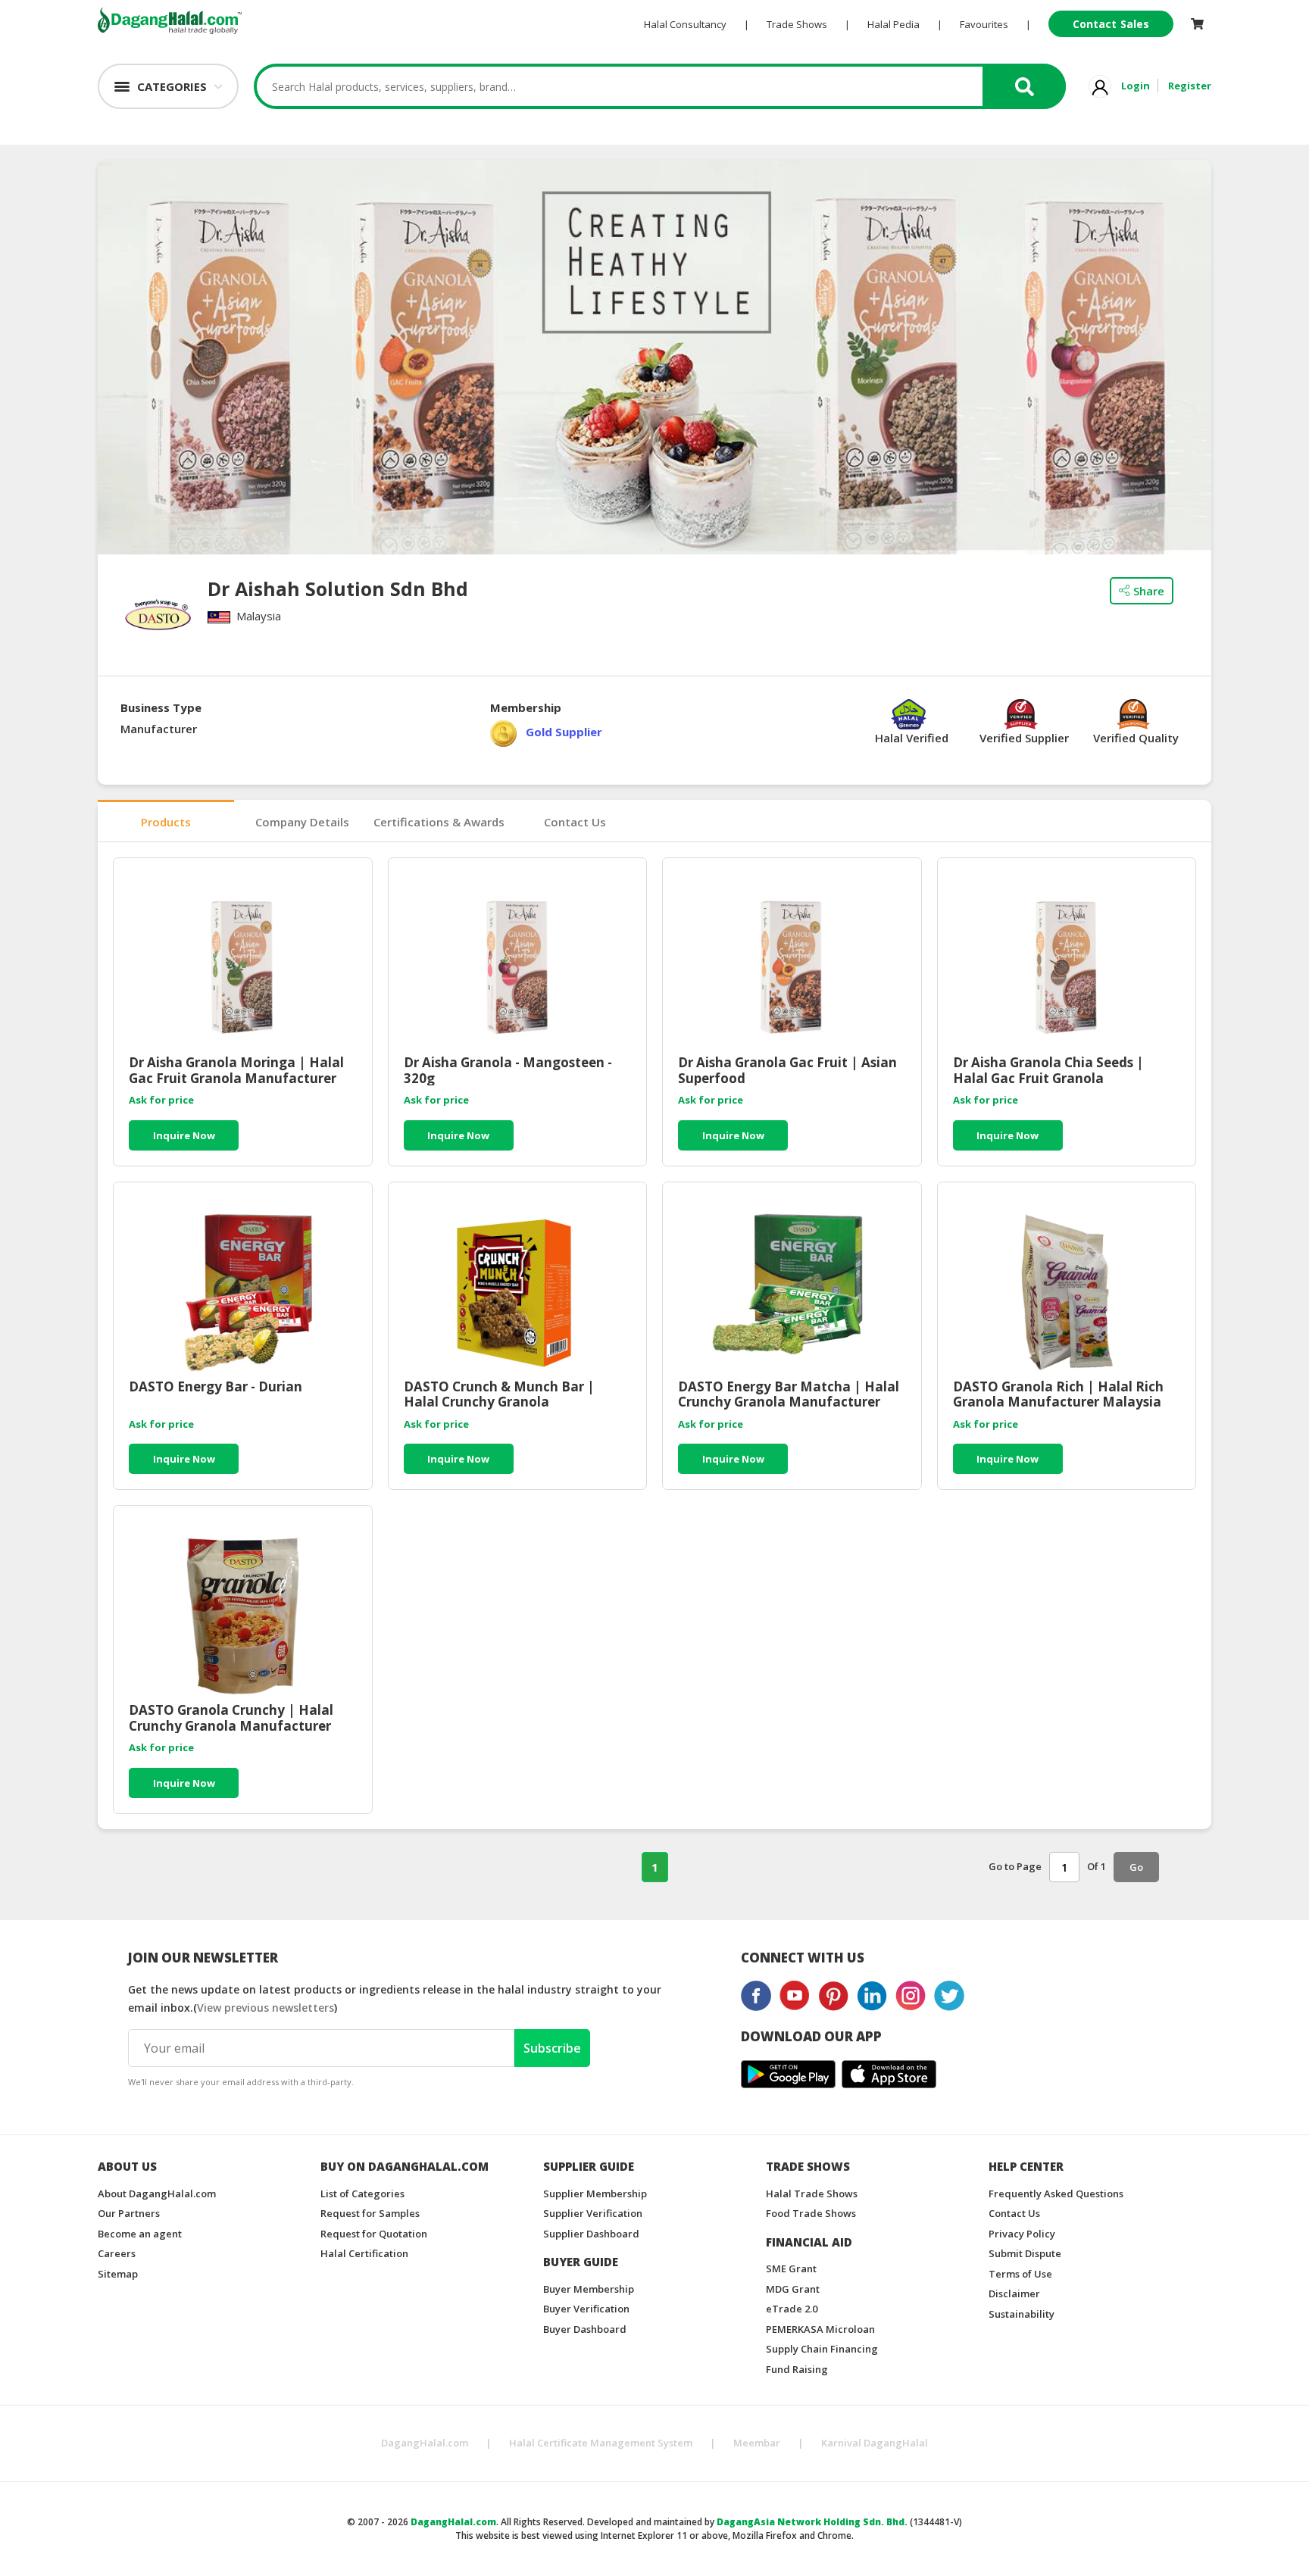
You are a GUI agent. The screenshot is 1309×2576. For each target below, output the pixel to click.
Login (1136, 86)
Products (166, 822)
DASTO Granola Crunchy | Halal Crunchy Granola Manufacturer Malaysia (231, 1718)
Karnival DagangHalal (875, 2443)
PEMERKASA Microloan (820, 2329)
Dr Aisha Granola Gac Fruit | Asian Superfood (787, 1070)
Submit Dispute (1025, 2253)
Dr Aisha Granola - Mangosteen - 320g (508, 1070)
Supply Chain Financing (822, 2349)
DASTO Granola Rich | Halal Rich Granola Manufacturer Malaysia (1058, 1394)
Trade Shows (797, 24)
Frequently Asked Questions (1056, 2194)
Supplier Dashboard (591, 2234)
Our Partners (129, 2213)
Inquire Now (184, 1135)
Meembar (757, 2443)
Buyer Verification (586, 2309)
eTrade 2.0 (792, 2309)
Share (1149, 591)
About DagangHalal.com (157, 2194)
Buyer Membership (589, 2289)
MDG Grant (793, 2289)
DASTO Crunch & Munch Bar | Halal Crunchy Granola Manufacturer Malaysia (499, 1394)
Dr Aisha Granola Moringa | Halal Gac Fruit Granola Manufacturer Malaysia (236, 1070)
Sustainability (1022, 2314)
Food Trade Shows (811, 2213)
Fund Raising (797, 2369)
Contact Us (575, 822)
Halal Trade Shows (812, 2194)
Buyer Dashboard (585, 2329)
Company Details (302, 822)
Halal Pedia (893, 24)
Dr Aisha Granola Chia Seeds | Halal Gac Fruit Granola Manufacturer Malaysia (1048, 1070)
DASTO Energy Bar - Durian (216, 1387)
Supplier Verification (593, 2213)
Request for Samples (370, 2213)
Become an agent (140, 2234)
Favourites (984, 24)
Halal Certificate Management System (601, 2443)
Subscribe (552, 2048)
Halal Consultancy (685, 24)
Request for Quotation (374, 2234)
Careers (117, 2253)
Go (1136, 1867)
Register (1190, 86)
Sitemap (118, 2274)
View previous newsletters (266, 2008)
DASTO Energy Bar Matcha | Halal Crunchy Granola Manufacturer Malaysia (789, 1394)
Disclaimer (1014, 2293)
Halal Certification (364, 2253)
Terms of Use (1020, 2274)
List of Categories (362, 2194)
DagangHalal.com (425, 2443)
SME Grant (791, 2268)
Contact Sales (1111, 24)
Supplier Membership (595, 2194)
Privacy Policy (1022, 2234)
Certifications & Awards (439, 822)
